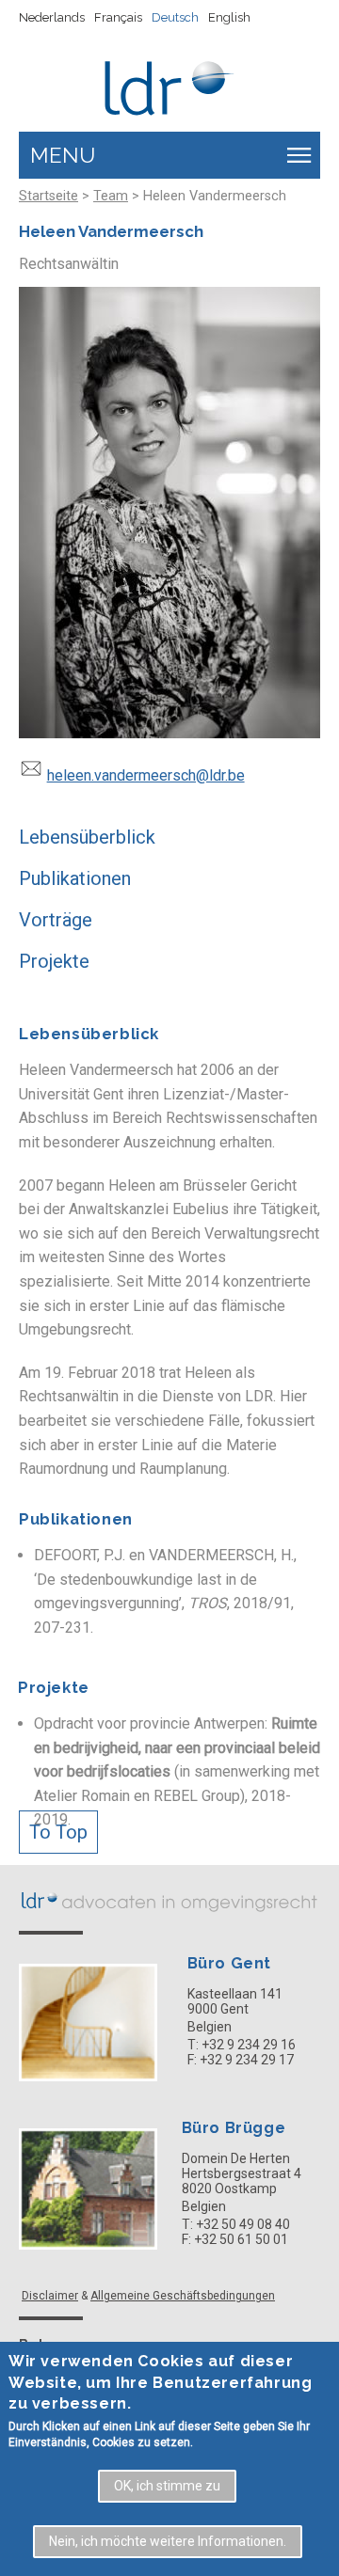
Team (111, 196)
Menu (63, 155)
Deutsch (175, 17)
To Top (58, 1832)
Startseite (48, 196)
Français (118, 17)
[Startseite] (170, 81)
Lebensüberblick (87, 837)
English (229, 17)
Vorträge (56, 920)
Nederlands (52, 17)
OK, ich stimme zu (167, 2486)
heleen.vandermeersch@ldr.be (146, 775)
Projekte (54, 961)
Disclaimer (50, 2296)
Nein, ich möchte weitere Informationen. (168, 2541)
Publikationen (75, 878)
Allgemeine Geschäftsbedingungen (183, 2296)
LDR (169, 1900)
